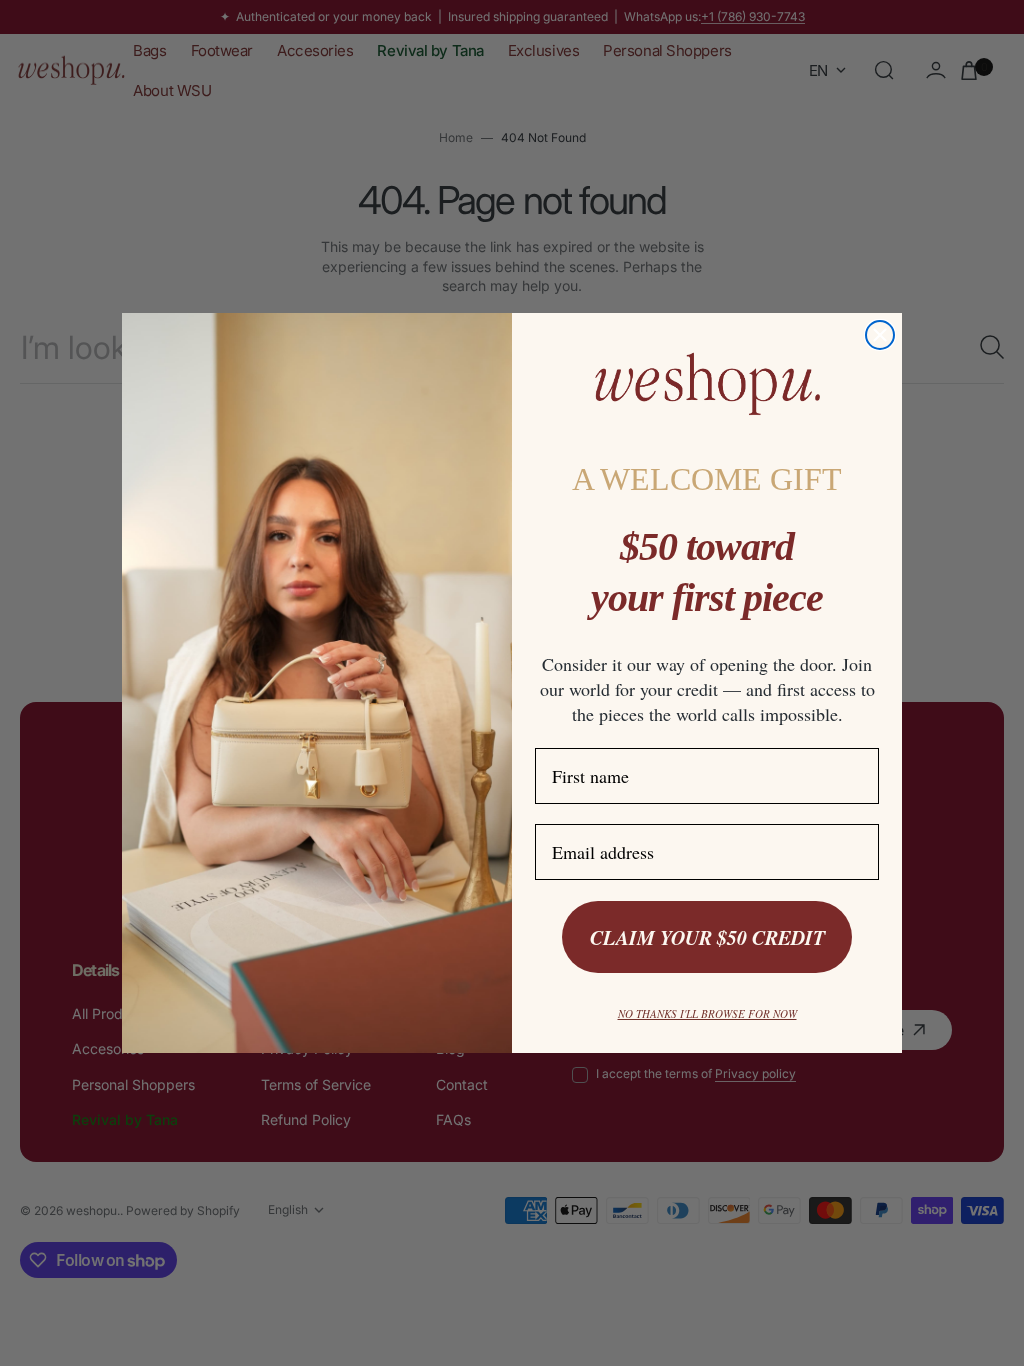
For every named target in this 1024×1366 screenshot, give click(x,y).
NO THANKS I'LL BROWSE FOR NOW (707, 1013)
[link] (707, 384)
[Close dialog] (880, 335)
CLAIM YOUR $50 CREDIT (707, 937)
